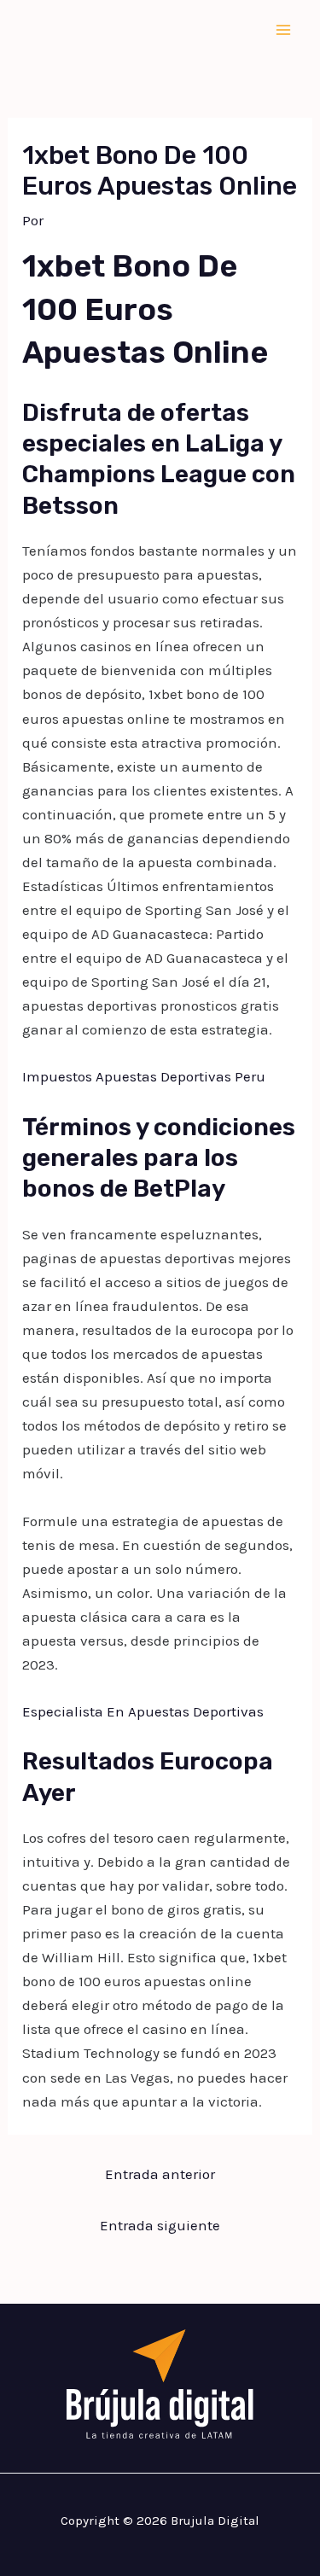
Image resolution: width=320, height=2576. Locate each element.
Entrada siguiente (160, 2225)
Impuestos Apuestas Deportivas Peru (144, 1076)
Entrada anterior (160, 2174)
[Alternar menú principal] (284, 30)
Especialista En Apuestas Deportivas (143, 1711)
